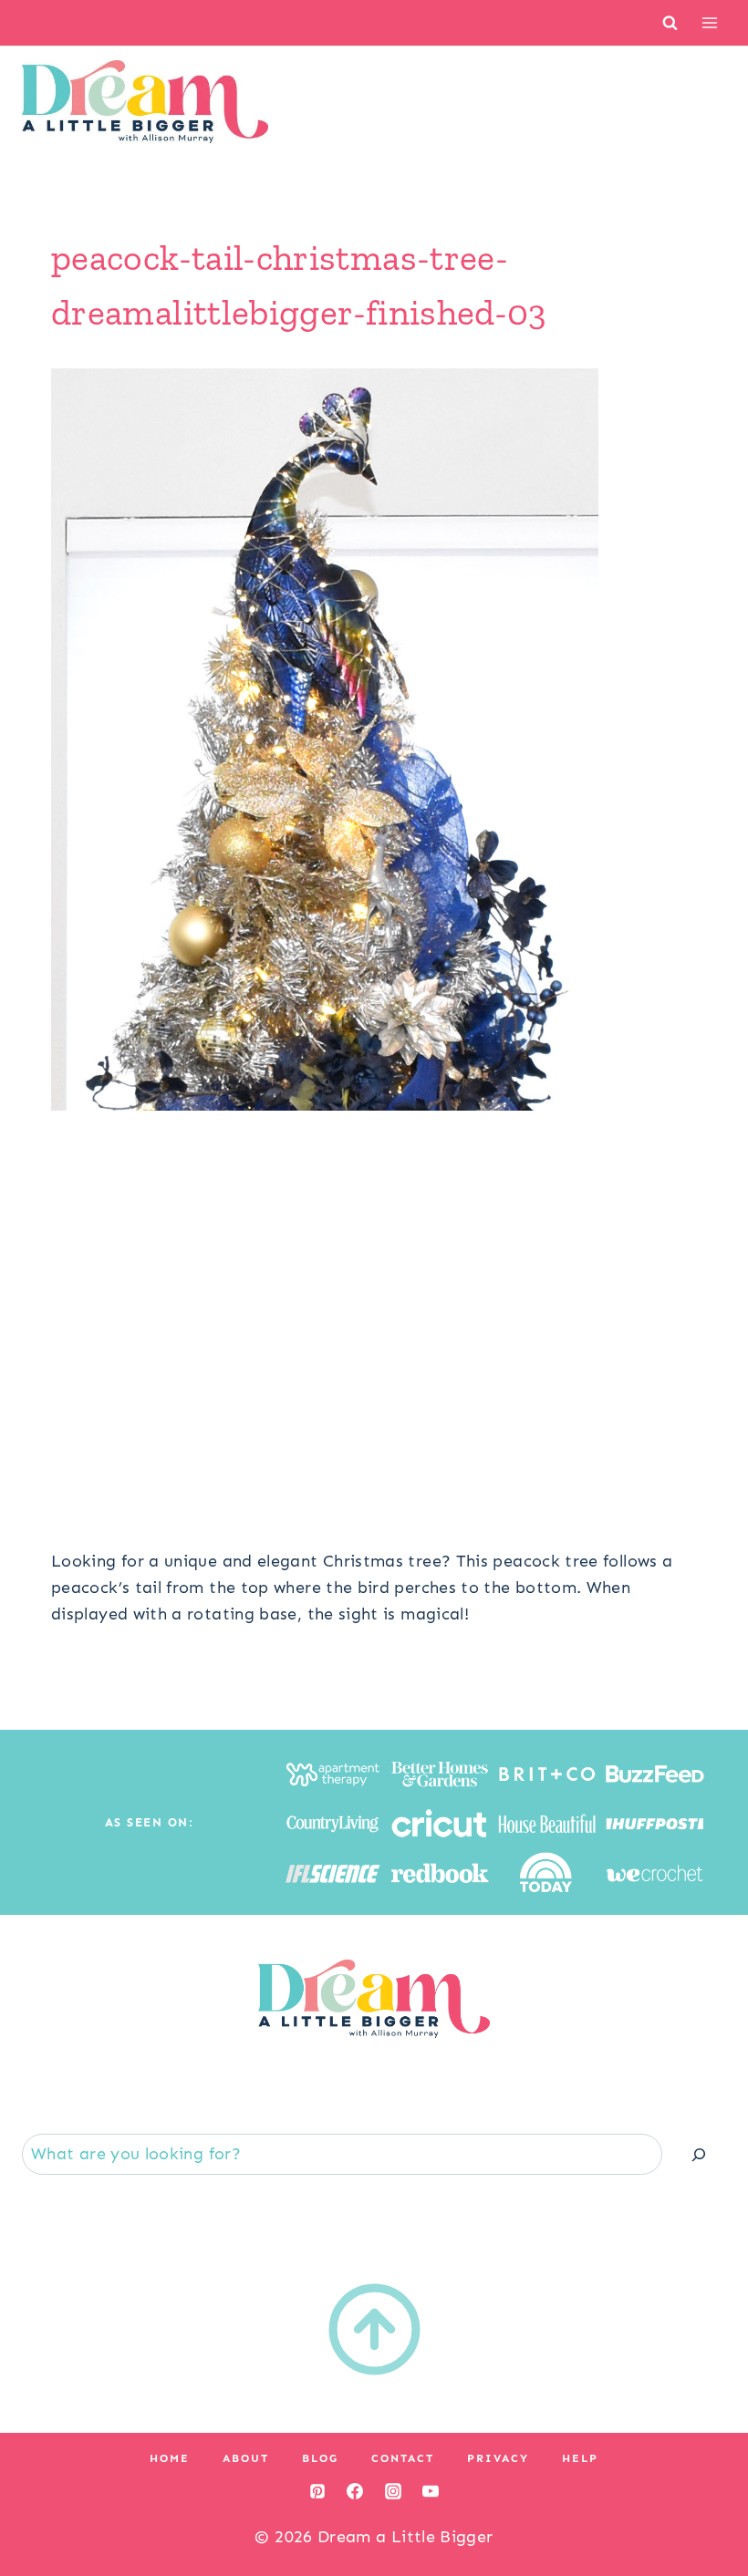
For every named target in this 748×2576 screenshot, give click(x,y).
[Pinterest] (317, 2491)
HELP (580, 2458)
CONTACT (403, 2458)
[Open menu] (709, 22)
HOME (170, 2458)
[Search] (699, 2154)
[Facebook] (355, 2491)
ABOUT (246, 2458)
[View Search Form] (670, 22)
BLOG (320, 2458)
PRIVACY (498, 2458)
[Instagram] (393, 2491)
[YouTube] (431, 2491)
